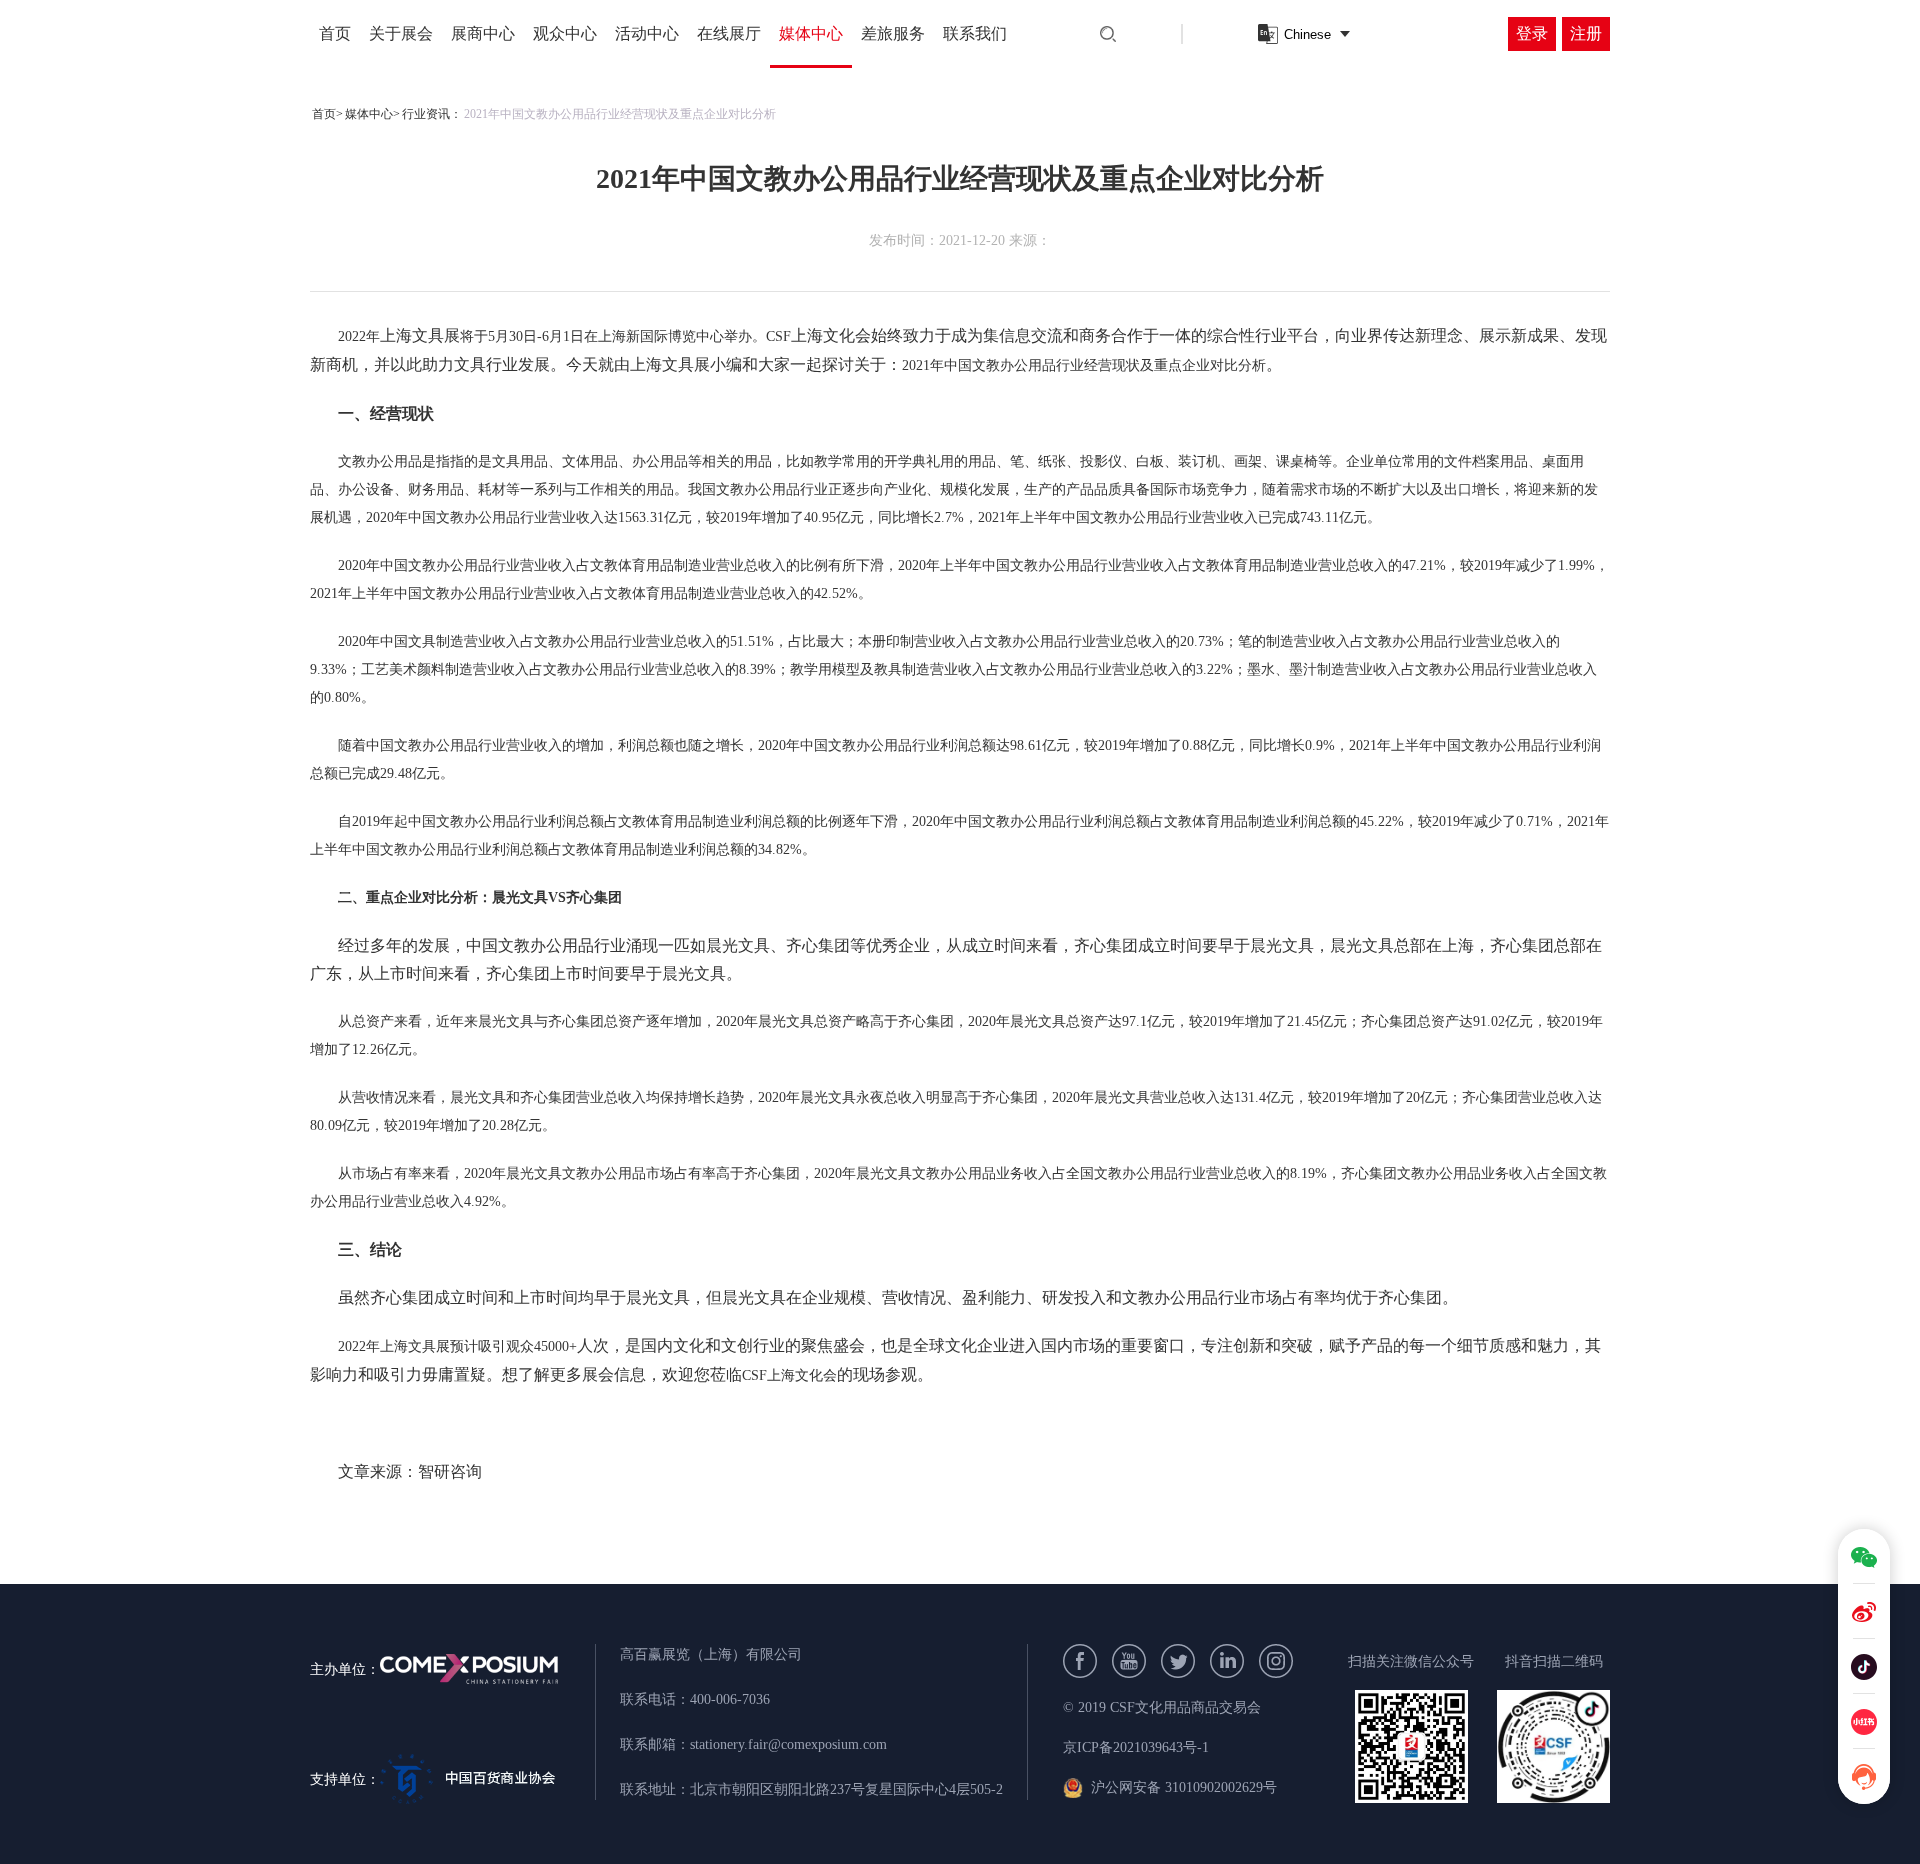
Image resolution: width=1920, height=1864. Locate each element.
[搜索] (1108, 34)
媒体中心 (811, 33)
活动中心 (647, 33)
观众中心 (565, 33)
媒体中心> (372, 114)
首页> (327, 114)
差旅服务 (893, 33)
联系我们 (975, 33)
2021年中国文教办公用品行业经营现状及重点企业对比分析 (620, 114)
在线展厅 (729, 33)
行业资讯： (432, 114)
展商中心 (483, 33)
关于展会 (401, 33)
